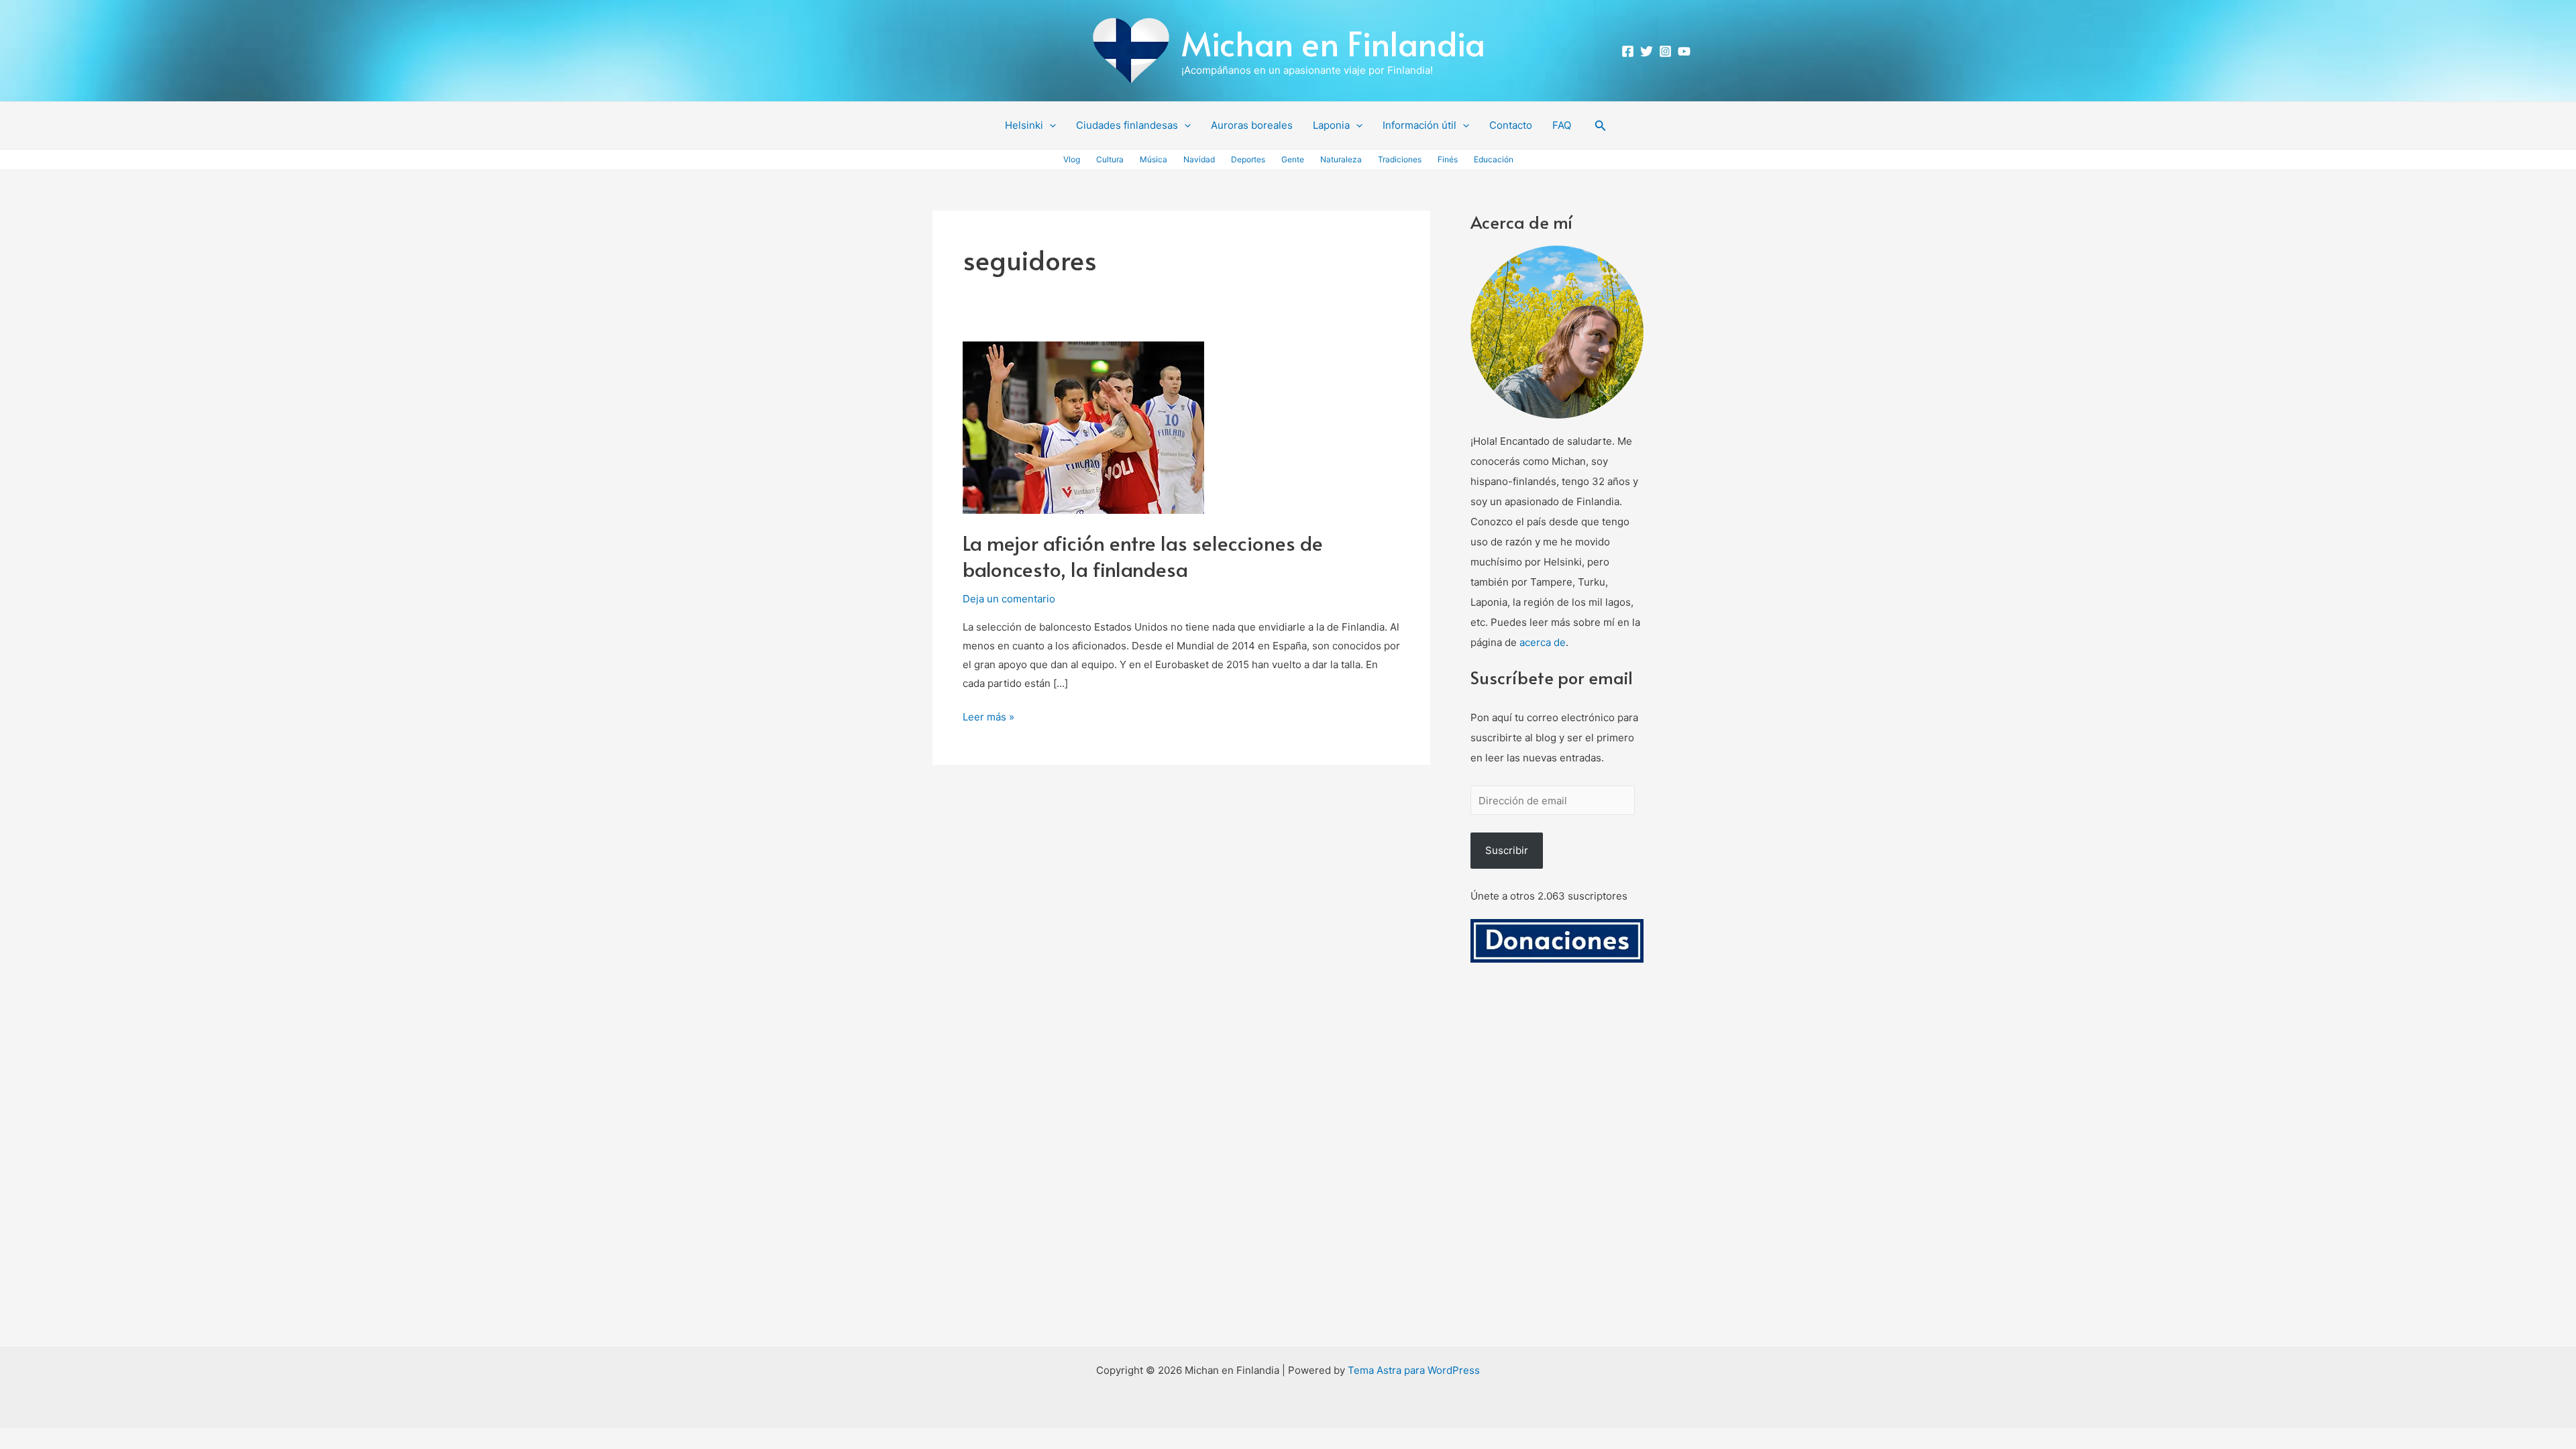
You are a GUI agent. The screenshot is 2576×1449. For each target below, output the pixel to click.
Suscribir (1507, 850)
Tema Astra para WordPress (1414, 1370)
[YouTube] (1684, 51)
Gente (1293, 159)
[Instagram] (1665, 51)
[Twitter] (1647, 51)
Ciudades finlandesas (1127, 125)
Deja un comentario (1009, 599)
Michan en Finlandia (1333, 43)
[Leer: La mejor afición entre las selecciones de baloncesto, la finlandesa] (1083, 427)
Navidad (1199, 159)
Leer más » (988, 715)
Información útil (1419, 125)
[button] (1050, 125)
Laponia (1331, 125)
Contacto (1511, 125)
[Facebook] (1628, 51)
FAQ (1562, 125)
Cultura (1110, 159)
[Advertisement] (1557, 1171)
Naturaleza (1341, 159)
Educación (1494, 159)
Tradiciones (1400, 159)
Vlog (1072, 159)
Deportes (1248, 159)
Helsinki (1024, 125)
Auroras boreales (1252, 125)
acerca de (1543, 642)
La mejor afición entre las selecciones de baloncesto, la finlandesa (1143, 555)
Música (1153, 159)
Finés (1448, 159)
